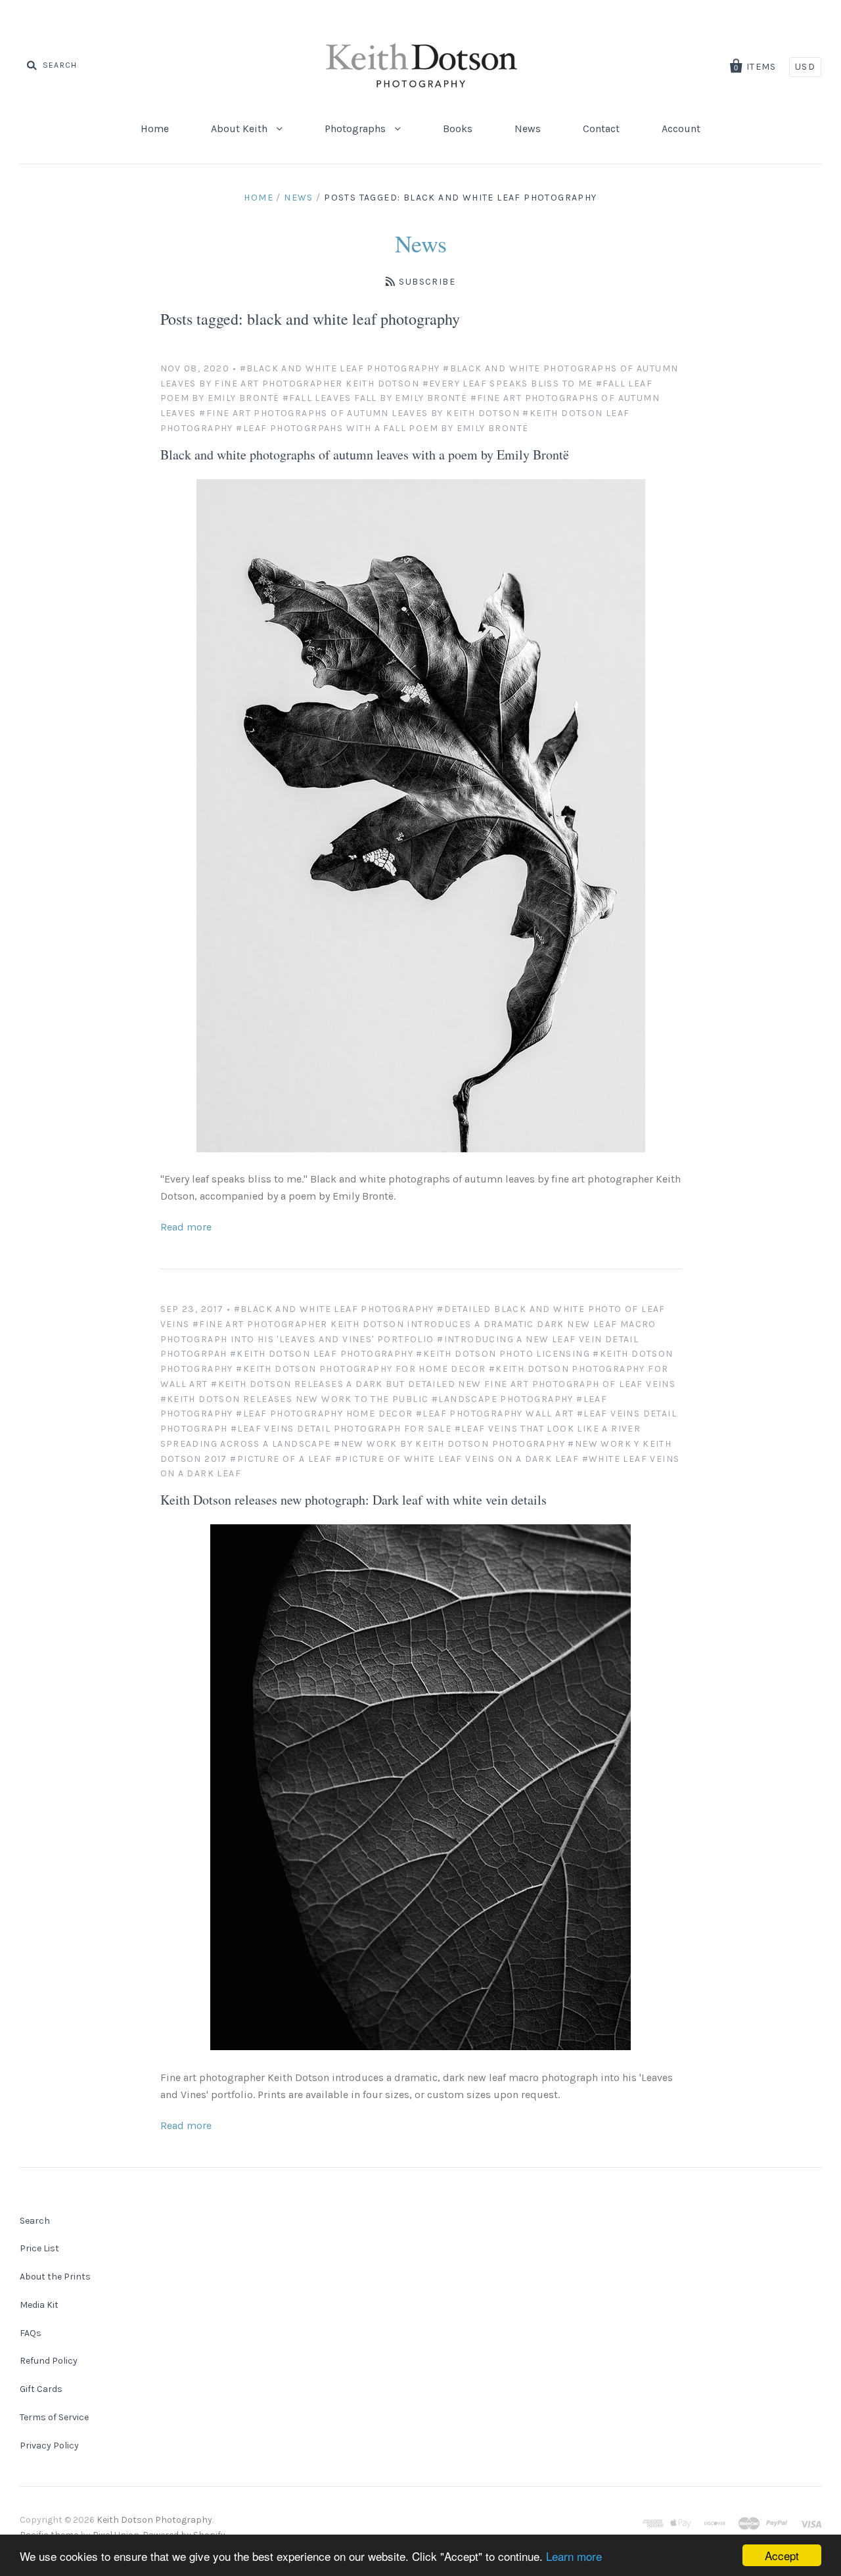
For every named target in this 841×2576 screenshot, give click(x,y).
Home (155, 129)
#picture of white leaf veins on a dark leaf (457, 1459)
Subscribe (427, 282)
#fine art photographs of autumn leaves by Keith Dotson (359, 413)
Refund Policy (49, 2361)
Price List (39, 2248)
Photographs (356, 129)
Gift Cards (41, 2389)
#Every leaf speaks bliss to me (508, 384)
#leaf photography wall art (495, 1414)
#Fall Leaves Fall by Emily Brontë (375, 398)
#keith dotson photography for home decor (361, 1369)
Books (458, 129)
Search (35, 2221)
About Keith (240, 129)
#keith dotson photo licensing (503, 1354)
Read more (186, 1227)
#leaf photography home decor (324, 1414)
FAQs (31, 2333)
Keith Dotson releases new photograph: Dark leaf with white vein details (353, 1500)
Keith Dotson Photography (154, 2520)
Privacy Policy (49, 2446)
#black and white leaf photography (340, 368)
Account (681, 129)
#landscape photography (503, 1399)
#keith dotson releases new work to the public (295, 1399)
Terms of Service (54, 2417)
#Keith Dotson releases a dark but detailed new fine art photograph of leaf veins (443, 1384)
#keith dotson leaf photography (322, 1354)
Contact (601, 129)
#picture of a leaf (281, 1459)
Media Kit (39, 2305)
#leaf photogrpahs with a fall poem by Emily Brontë (382, 428)
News (528, 129)
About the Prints (55, 2277)
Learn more (574, 2556)
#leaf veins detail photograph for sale (341, 1429)
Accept (782, 2555)
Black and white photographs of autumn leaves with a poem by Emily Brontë (365, 455)
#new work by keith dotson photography (449, 1444)
